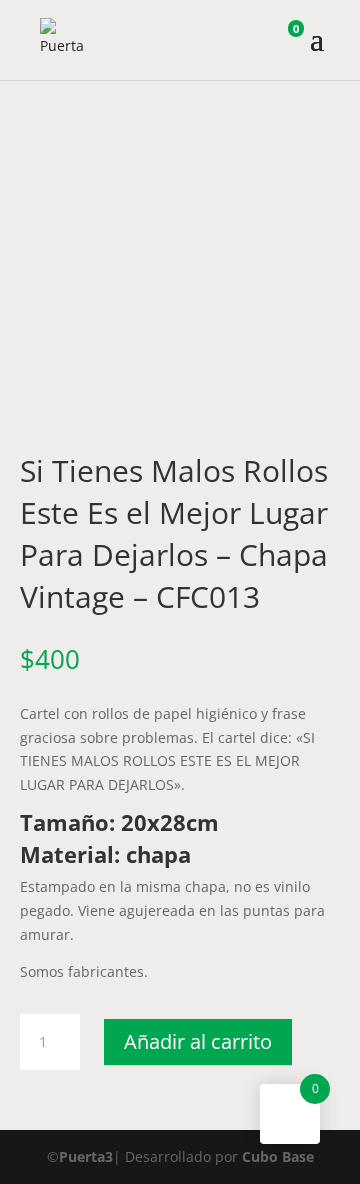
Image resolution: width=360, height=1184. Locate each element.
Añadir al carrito (198, 1041)
